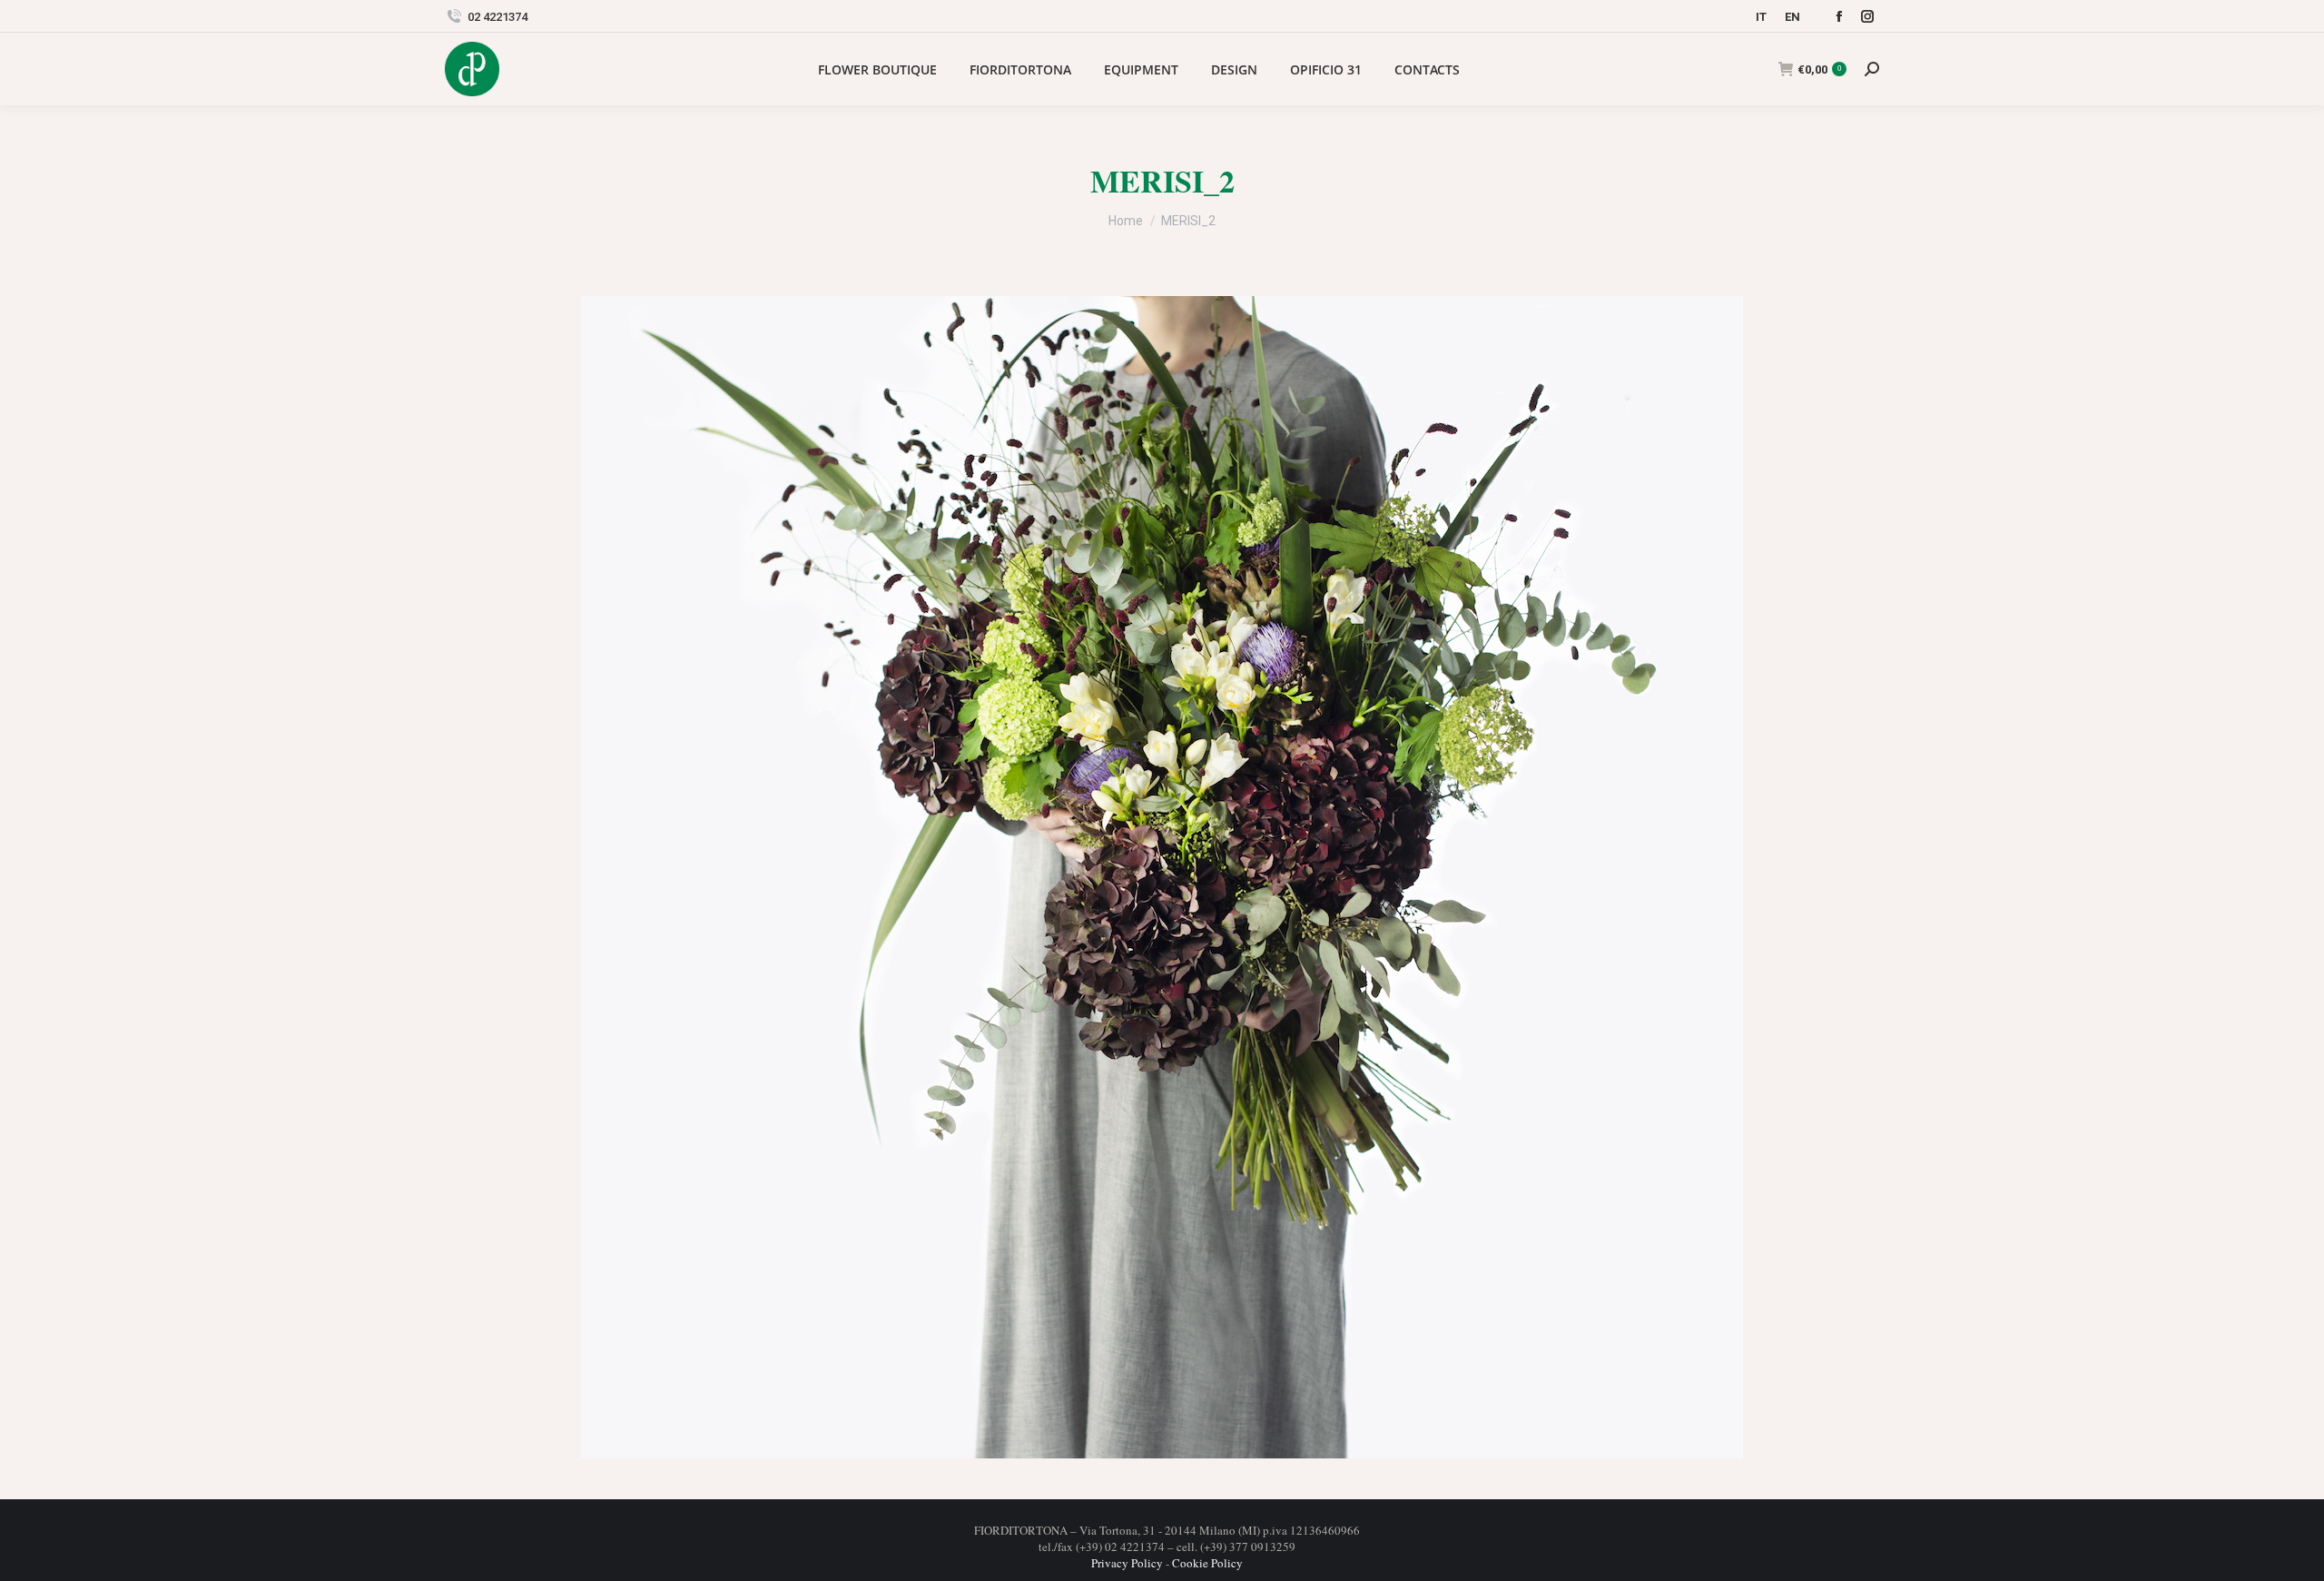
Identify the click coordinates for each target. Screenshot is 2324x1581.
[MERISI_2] (1162, 877)
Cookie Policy (1207, 1563)
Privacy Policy (1127, 1563)
